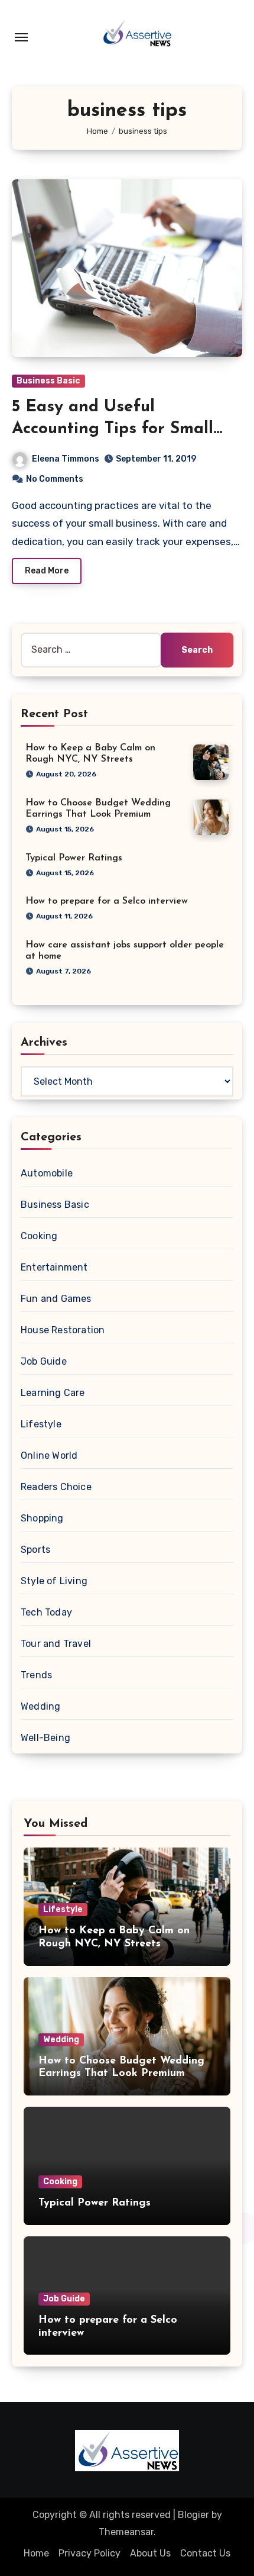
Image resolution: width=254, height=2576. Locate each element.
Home (36, 2553)
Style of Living (54, 1581)
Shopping (42, 1518)
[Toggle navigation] (21, 37)
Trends (36, 1675)
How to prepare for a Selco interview (107, 901)
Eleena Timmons (66, 459)
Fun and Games (56, 1299)
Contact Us (205, 2553)
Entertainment (54, 1267)
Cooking (39, 1236)
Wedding (40, 1706)
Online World (49, 1455)
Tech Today (46, 1612)
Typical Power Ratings (74, 858)
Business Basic (48, 381)
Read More (47, 571)
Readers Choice (56, 1487)
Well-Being (45, 1738)
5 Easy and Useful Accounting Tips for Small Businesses (113, 429)
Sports (35, 1550)
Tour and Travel (56, 1644)
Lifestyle (41, 1424)
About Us (150, 2553)
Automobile (47, 1173)
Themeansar (126, 2532)
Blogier (193, 2515)
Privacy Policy (89, 2553)
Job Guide (44, 1361)
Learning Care (53, 1393)
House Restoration (63, 1330)
